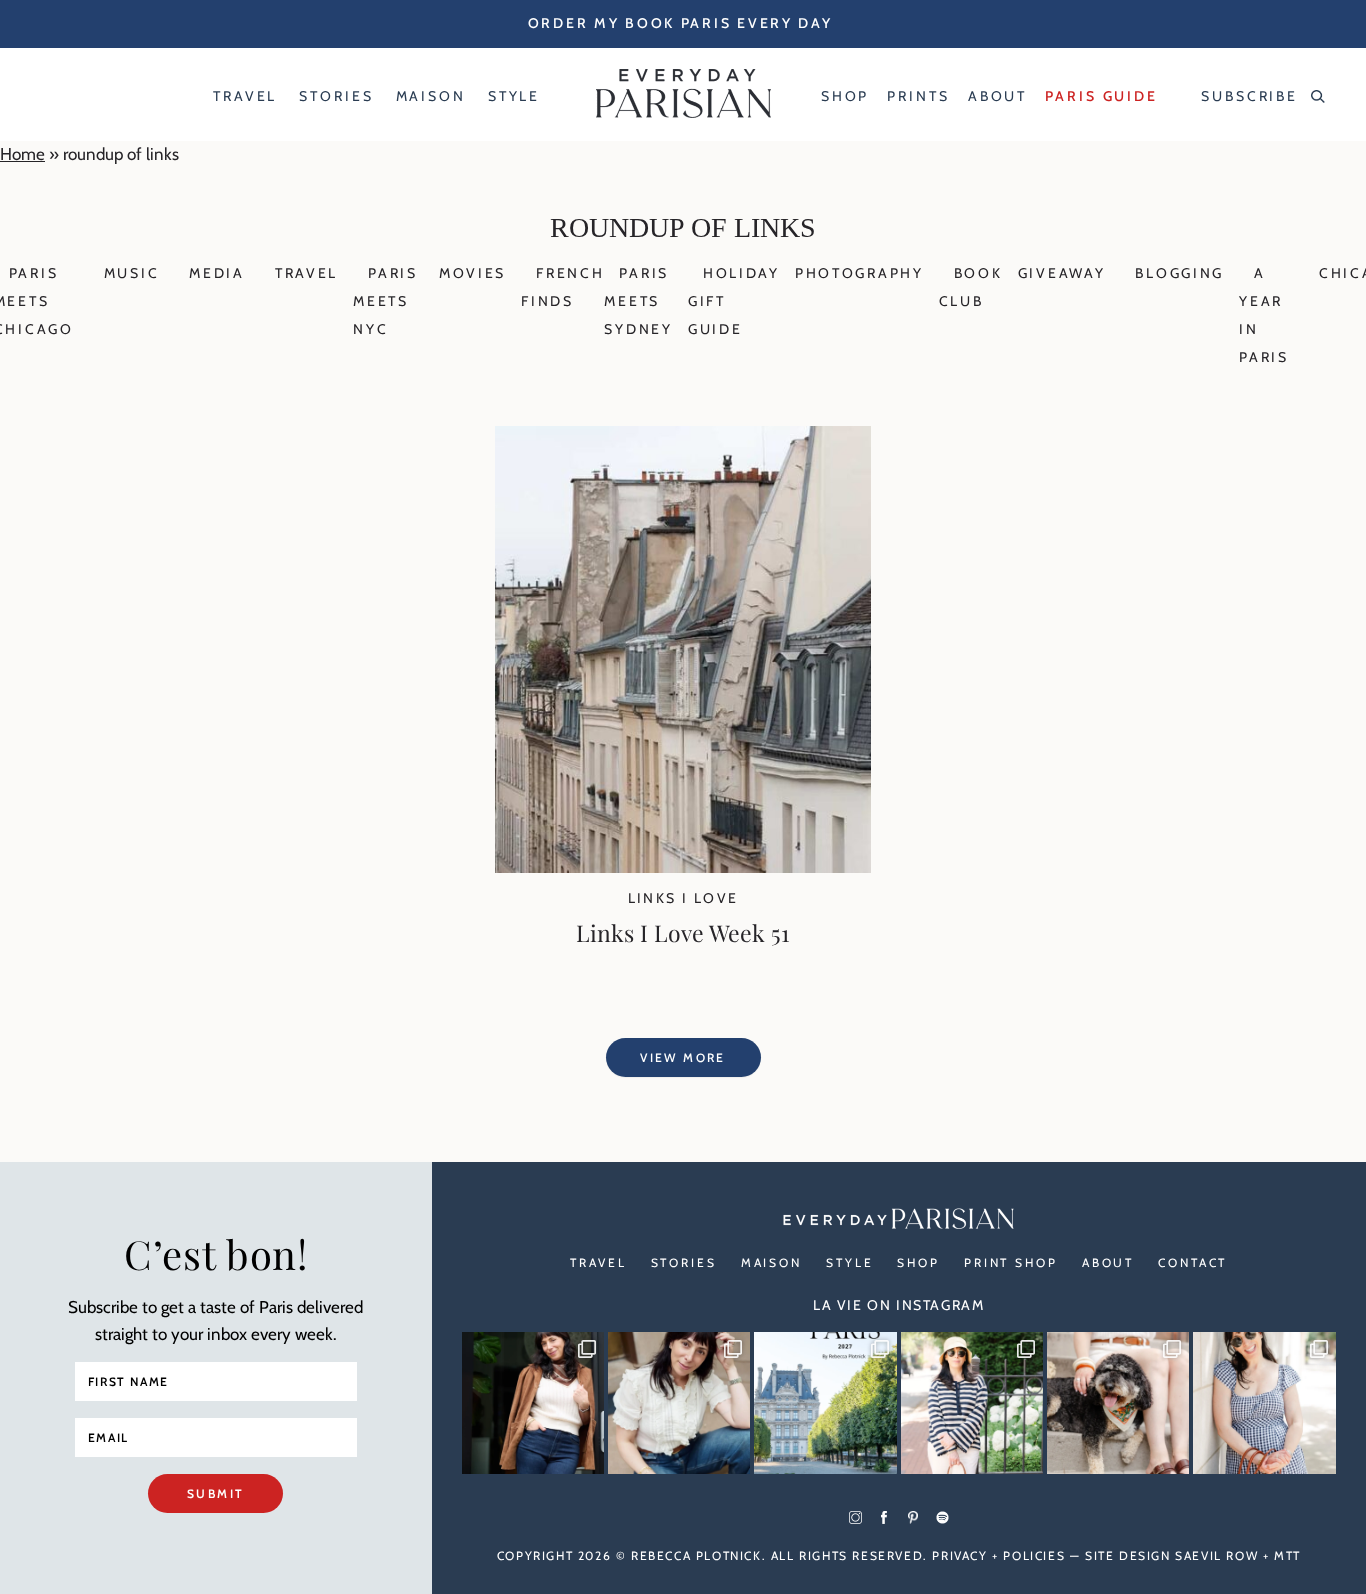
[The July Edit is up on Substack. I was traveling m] (1264, 1403)
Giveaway (1062, 273)
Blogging (1179, 273)
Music (132, 273)
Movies (472, 273)
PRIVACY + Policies (998, 1555)
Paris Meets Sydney (638, 301)
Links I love (683, 898)
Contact (1192, 1262)
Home (22, 154)
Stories (684, 1262)
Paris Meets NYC (385, 301)
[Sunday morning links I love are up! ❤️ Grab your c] (533, 1403)
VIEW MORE (683, 1057)
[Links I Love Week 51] (683, 867)
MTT (1287, 1555)
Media (217, 273)
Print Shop (1011, 1262)
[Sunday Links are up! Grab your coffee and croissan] (679, 1403)
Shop (918, 1262)
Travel (306, 273)
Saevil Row (1216, 1555)
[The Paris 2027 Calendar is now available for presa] (825, 1403)
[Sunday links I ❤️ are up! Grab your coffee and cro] (972, 1403)
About (1108, 1262)
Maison (771, 1262)
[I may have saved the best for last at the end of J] (1118, 1403)
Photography (859, 273)
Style (849, 1262)
